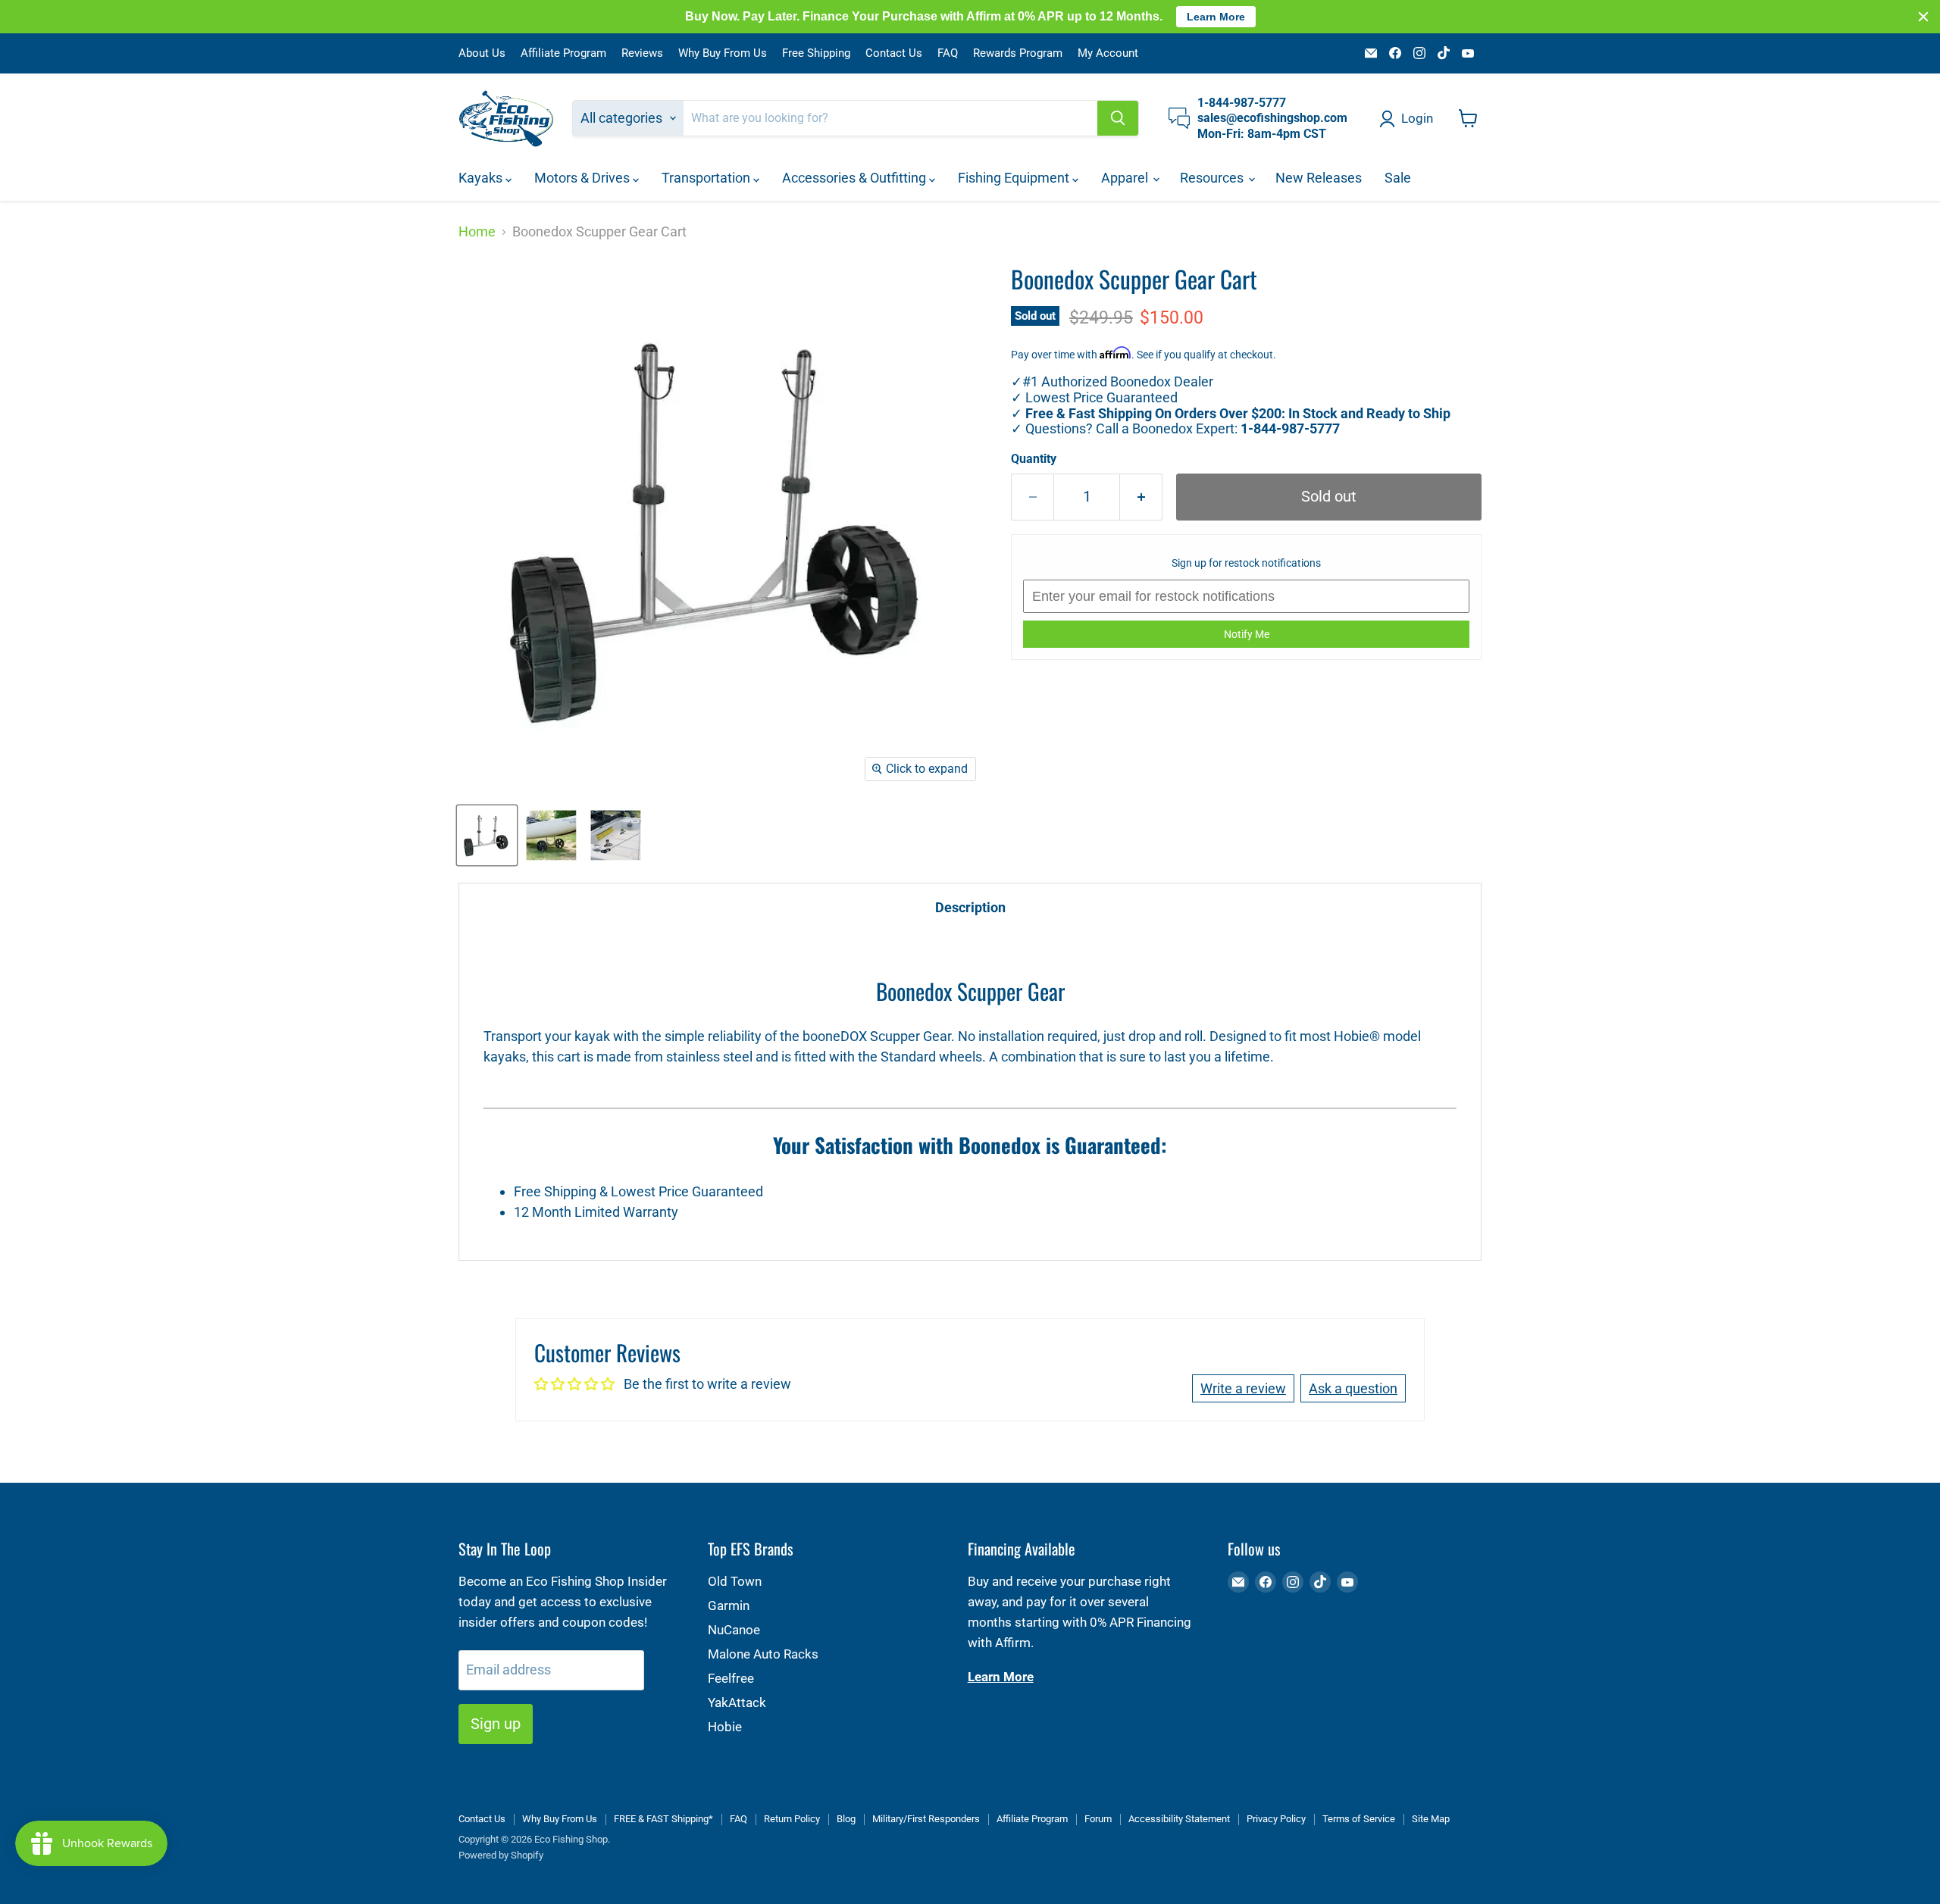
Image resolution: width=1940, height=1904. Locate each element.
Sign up (496, 1724)
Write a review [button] (1243, 1388)
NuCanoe (734, 1630)
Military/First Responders (926, 1819)
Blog (846, 1819)
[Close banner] (1923, 17)
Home (477, 232)
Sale (1398, 178)
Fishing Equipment (1015, 178)
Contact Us (894, 53)
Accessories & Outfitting (856, 178)
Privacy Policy (1276, 1819)
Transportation (707, 178)
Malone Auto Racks (763, 1654)
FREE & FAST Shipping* (663, 1819)
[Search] (1118, 118)
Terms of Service (1359, 1819)
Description (970, 907)
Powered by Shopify (501, 1855)
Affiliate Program (563, 53)
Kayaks (482, 178)
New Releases (1319, 178)
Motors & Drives (584, 178)
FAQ (948, 53)
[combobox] (890, 118)
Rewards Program (1018, 53)
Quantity (1034, 459)
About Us (482, 53)
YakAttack (737, 1702)
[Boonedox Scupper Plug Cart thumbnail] (487, 835)
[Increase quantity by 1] (1141, 497)
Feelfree (731, 1678)
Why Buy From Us (723, 53)
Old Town (735, 1581)
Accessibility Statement (1179, 1819)
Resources (1213, 178)
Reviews (642, 53)
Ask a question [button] (1353, 1388)
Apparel (1126, 178)
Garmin (729, 1605)
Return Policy (792, 1819)
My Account (1108, 53)
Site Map (1431, 1819)
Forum (1098, 1819)
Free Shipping (816, 53)
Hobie (725, 1727)
